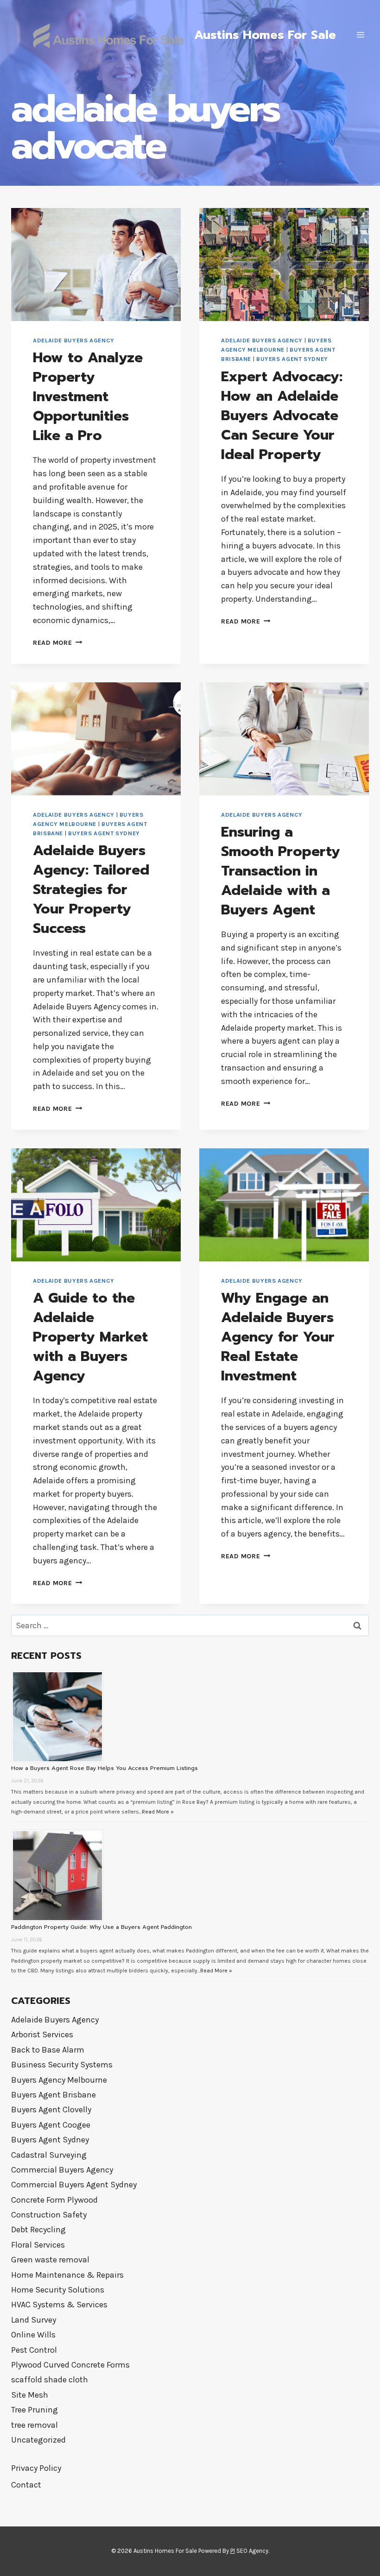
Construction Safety (49, 2215)
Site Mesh (30, 2395)
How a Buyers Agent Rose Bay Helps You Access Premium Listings (104, 1768)
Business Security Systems (62, 2065)
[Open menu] (360, 35)
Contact (26, 2485)
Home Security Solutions (58, 2290)
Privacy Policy (36, 2468)
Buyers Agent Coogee (51, 2125)
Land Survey (34, 2320)
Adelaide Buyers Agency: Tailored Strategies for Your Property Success (91, 889)
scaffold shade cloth (50, 2380)
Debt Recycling (38, 2230)
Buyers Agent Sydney (292, 359)
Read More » (158, 1812)
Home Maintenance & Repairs (67, 2275)
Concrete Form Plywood (54, 2200)
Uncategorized (38, 2440)
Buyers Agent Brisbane (54, 2095)
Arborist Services (42, 2034)
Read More (57, 643)
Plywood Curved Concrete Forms (70, 2365)
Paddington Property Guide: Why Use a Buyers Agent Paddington (101, 1927)
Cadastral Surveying (49, 2155)
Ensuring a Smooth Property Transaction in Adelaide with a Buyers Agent (281, 871)
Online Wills (33, 2335)
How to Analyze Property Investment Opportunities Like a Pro (88, 397)
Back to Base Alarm (48, 2050)
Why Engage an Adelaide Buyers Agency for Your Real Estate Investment (278, 1337)
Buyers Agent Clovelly (51, 2110)
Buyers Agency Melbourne (59, 2080)
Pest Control (34, 2350)
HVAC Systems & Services (59, 2305)
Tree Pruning (35, 2410)
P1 (233, 2551)
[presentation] (96, 265)
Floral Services (38, 2245)
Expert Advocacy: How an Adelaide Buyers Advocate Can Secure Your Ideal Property (282, 416)
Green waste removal (50, 2260)
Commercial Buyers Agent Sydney (74, 2185)
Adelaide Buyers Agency (74, 340)
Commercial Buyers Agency (62, 2170)
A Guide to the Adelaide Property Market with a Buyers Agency (90, 1337)
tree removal (35, 2425)
